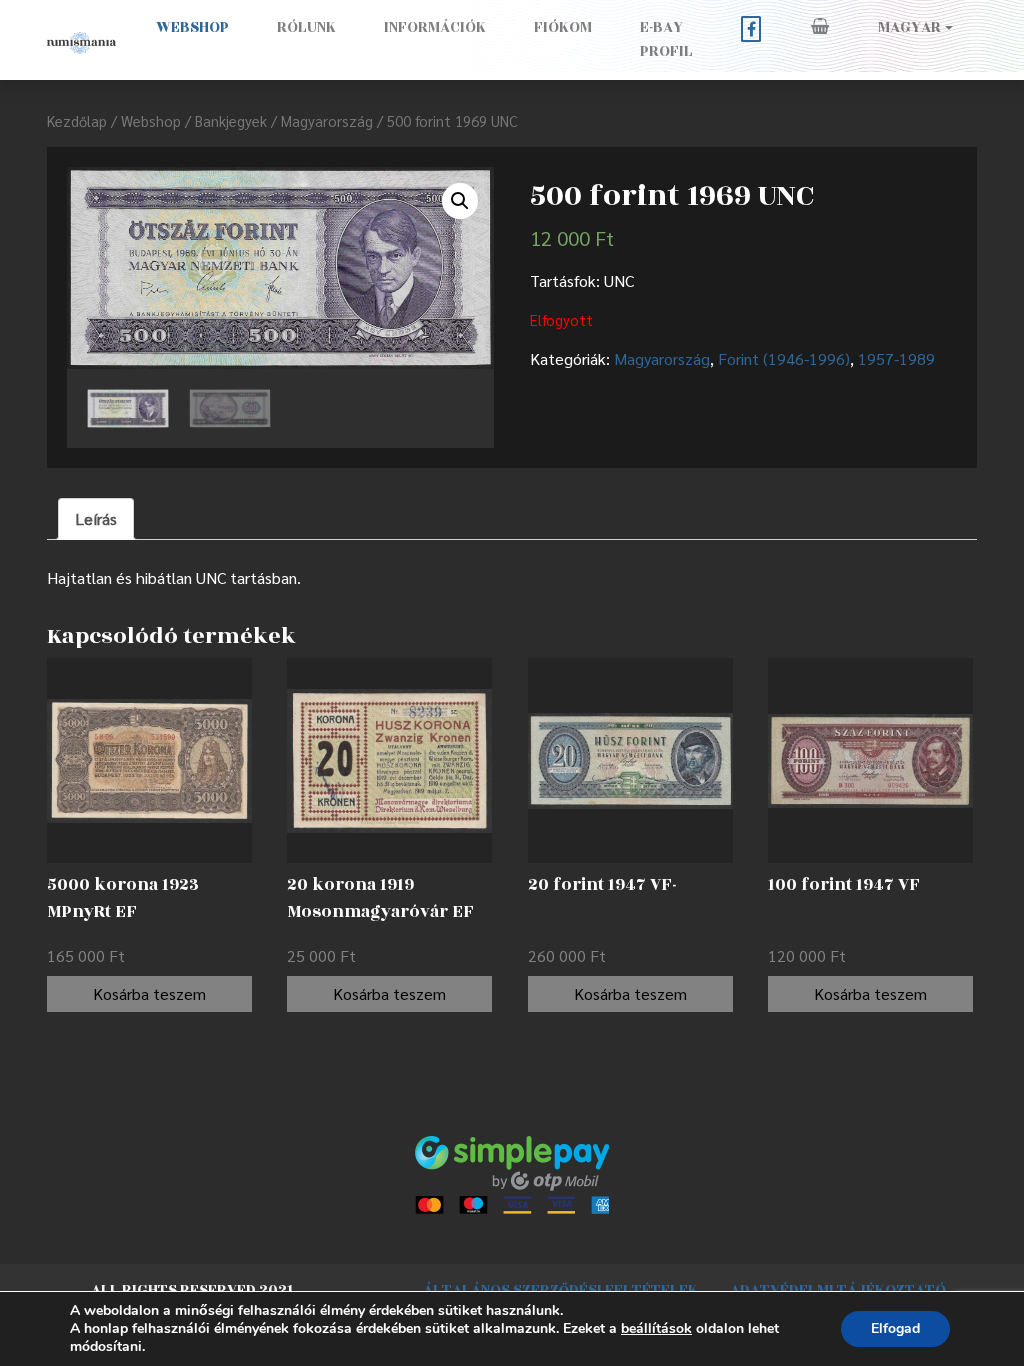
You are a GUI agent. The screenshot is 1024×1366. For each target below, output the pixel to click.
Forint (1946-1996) (784, 358)
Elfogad (895, 1328)
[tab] (96, 519)
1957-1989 (896, 358)
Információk (435, 27)
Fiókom (563, 27)
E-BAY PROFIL (666, 39)
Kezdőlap (77, 120)
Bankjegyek (231, 120)
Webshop (192, 27)
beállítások (656, 1329)
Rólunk (306, 27)
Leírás (96, 518)
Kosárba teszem (149, 993)
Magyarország (327, 120)
